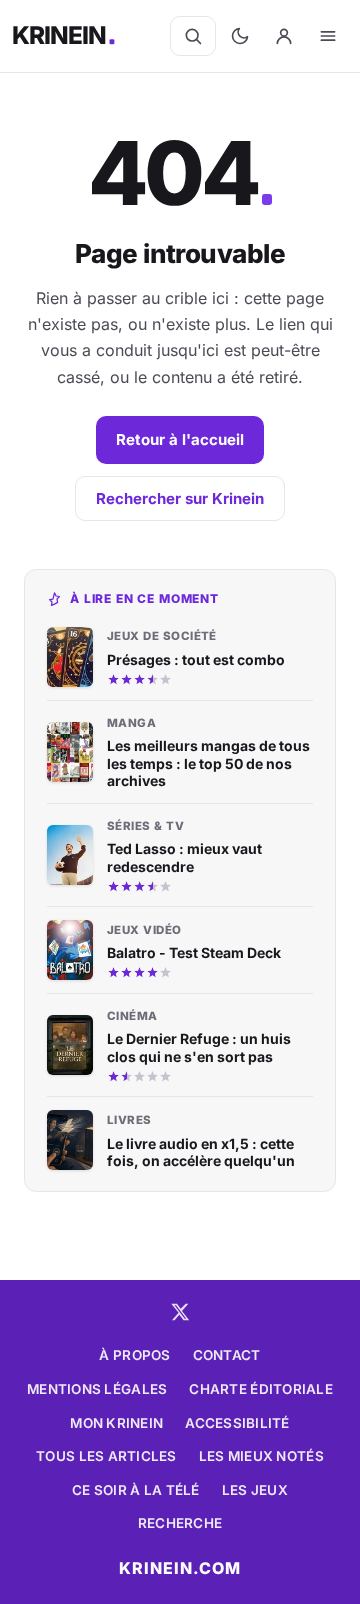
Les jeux (255, 1490)
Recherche (180, 1523)
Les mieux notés (261, 1456)
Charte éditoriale (261, 1389)
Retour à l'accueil (180, 439)
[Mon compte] (284, 36)
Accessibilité (237, 1423)
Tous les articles (106, 1456)
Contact (227, 1355)
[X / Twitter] (180, 1312)
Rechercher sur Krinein (180, 498)
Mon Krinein (116, 1423)
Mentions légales (97, 1389)
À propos (134, 1355)
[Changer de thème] (240, 36)
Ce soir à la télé (136, 1490)
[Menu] (328, 36)
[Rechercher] (193, 36)
